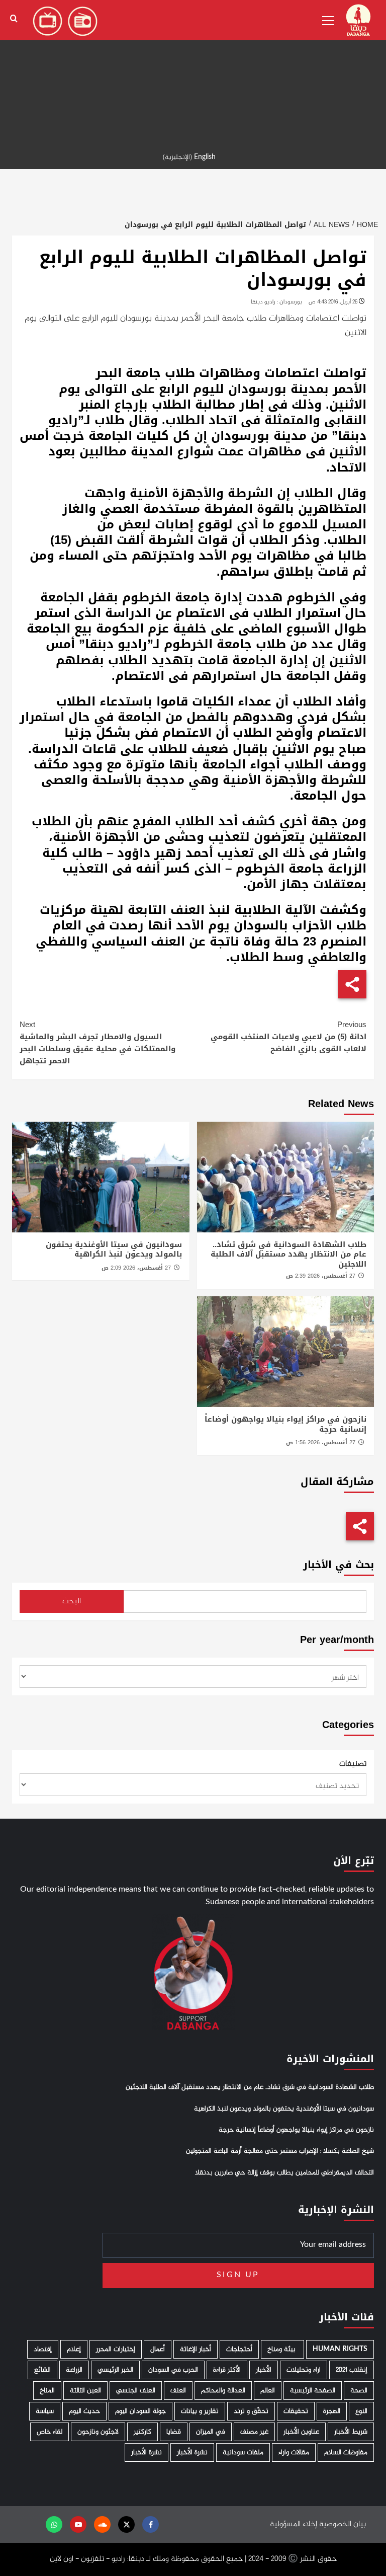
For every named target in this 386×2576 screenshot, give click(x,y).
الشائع (42, 2370)
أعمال (158, 2349)
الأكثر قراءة (227, 2370)
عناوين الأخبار (301, 2432)
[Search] (14, 19)
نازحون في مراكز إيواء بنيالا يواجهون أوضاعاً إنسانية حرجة (285, 1424)
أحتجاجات (239, 2349)
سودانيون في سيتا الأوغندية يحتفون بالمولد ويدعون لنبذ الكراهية (114, 1250)
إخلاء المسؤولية (294, 2524)
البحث (72, 1602)
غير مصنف (254, 2432)
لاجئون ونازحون (98, 2432)
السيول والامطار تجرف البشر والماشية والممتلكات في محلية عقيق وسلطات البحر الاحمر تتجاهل (98, 1043)
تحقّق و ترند (251, 2411)
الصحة (359, 2391)
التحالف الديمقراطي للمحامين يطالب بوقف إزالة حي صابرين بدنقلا (284, 2173)
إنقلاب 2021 (352, 2370)
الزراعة (74, 2370)
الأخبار (264, 2370)
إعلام (74, 2349)
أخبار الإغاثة (196, 2349)
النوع (361, 2411)
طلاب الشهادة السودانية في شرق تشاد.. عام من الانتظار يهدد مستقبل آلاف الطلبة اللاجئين (288, 1254)
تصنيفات (353, 1764)
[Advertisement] (193, 70)
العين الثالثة (85, 2391)
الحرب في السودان (173, 2370)
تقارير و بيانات (200, 2411)
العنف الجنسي (136, 2391)
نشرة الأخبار (192, 2452)
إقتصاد (43, 2349)
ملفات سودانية (243, 2452)
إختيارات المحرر (116, 2349)
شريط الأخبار (351, 2432)
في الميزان (211, 2432)
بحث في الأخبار (339, 1565)
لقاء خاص (50, 2432)
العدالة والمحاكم (223, 2391)
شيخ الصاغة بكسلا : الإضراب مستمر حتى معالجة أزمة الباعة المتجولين (280, 2151)
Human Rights (340, 2349)
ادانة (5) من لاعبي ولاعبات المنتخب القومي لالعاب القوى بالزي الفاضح (288, 1037)
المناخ (47, 2391)
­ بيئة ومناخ (282, 2349)
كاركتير (142, 2432)
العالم (268, 2391)
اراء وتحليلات (304, 2370)
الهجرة (332, 2411)
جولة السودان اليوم (140, 2411)
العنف (178, 2391)
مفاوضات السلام (346, 2452)
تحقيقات (296, 2411)
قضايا (174, 2432)
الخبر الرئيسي (115, 2370)
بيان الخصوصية (343, 2524)
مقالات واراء (294, 2452)
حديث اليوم (84, 2411)
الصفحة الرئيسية (313, 2391)
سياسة (45, 2411)
